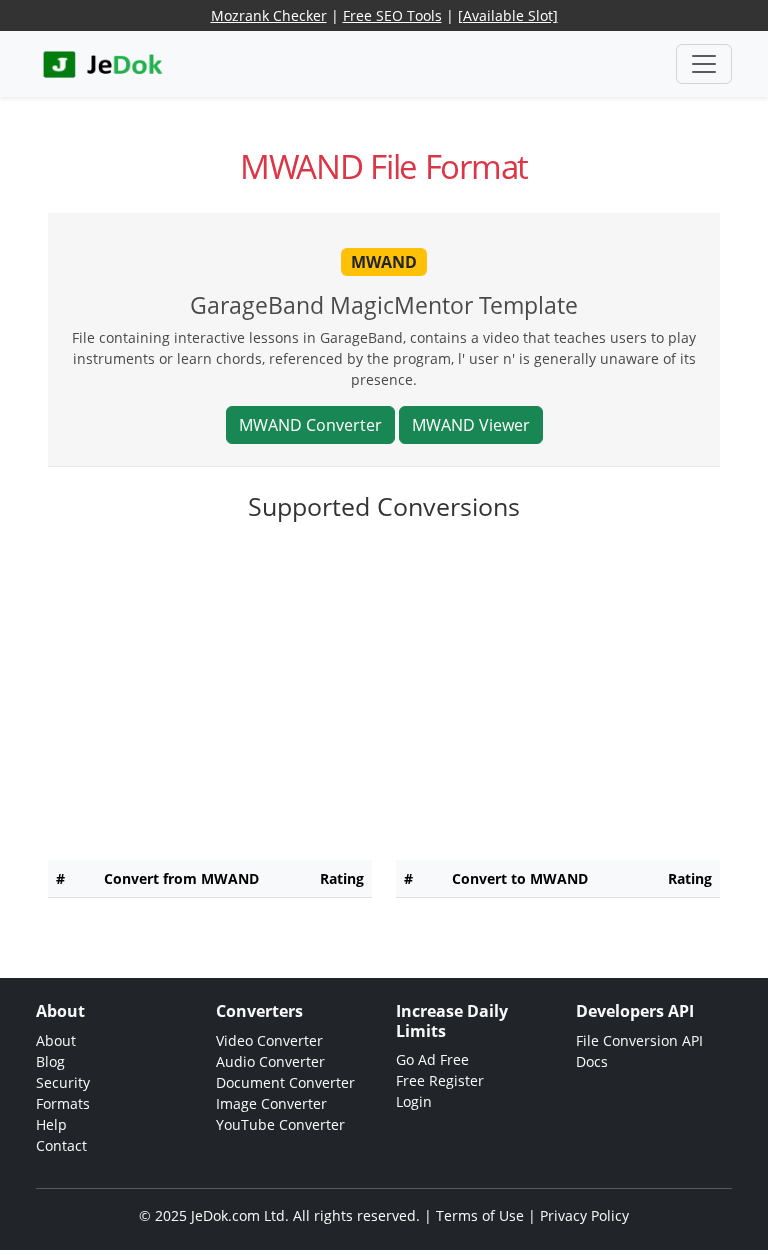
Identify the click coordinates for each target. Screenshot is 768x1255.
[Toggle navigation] (704, 64)
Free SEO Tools (392, 15)
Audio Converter (270, 1061)
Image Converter (271, 1103)
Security (63, 1082)
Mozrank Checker (269, 15)
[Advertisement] (384, 705)
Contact (61, 1145)
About (56, 1040)
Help (51, 1124)
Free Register (440, 1080)
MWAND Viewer (471, 425)
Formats (63, 1103)
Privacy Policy (584, 1215)
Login (414, 1101)
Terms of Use (480, 1215)
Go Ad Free (432, 1059)
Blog (50, 1061)
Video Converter (269, 1040)
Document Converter (285, 1082)
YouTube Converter (280, 1124)
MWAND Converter (310, 425)
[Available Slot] (508, 15)
